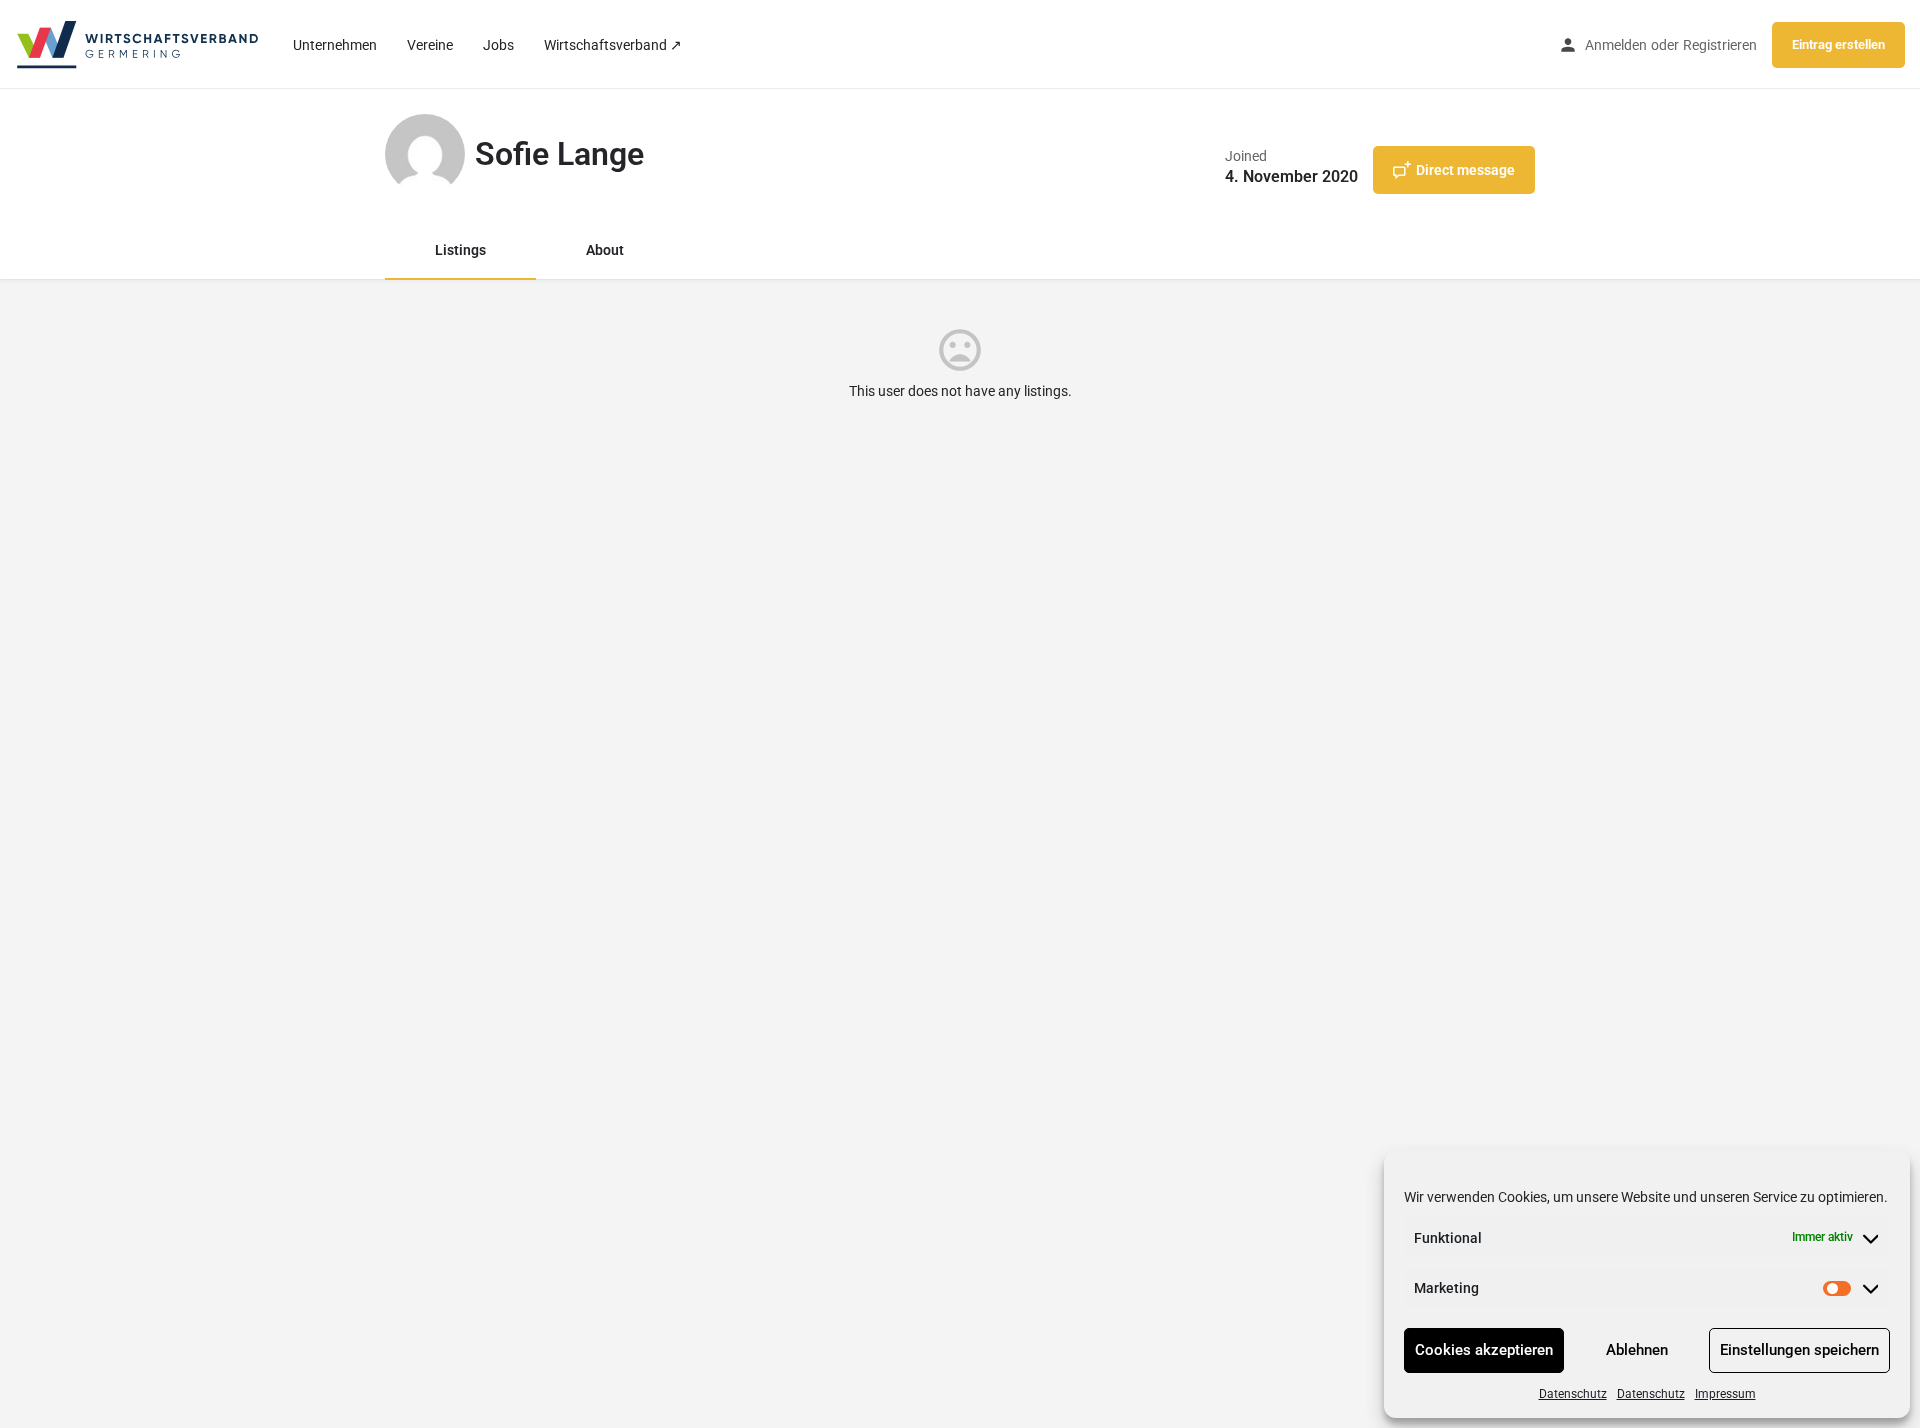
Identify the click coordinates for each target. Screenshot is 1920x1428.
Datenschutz (1573, 1394)
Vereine (430, 45)
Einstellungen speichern (1799, 1350)
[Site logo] (139, 43)
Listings (460, 250)
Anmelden (1616, 45)
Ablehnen (1637, 1350)
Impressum (1725, 1394)
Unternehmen (335, 45)
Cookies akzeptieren (1484, 1350)
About (605, 250)
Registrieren (1720, 45)
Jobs (498, 45)
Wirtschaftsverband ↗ (613, 45)
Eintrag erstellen (1838, 44)
